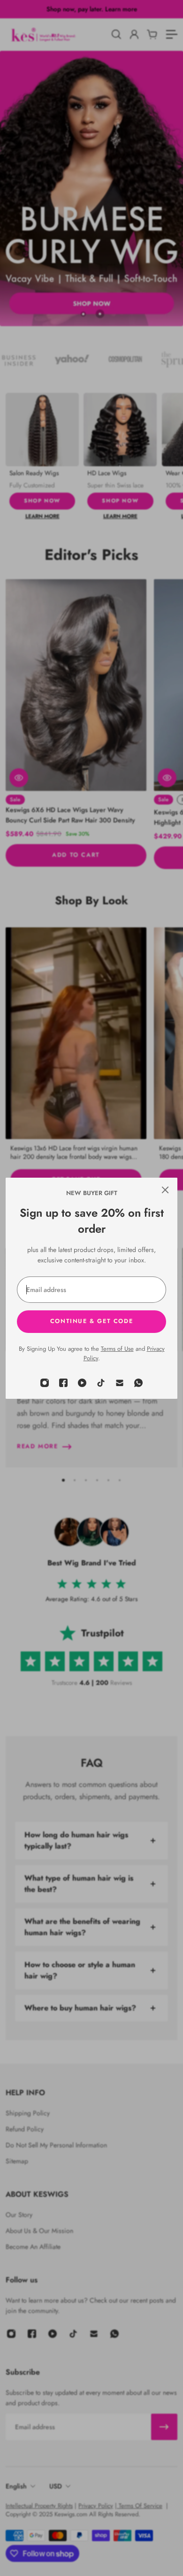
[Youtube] (82, 1383)
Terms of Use (117, 1349)
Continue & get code (91, 1321)
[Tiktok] (101, 1383)
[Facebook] (63, 1383)
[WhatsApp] (138, 1383)
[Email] (120, 1383)
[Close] (165, 1190)
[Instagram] (45, 1383)
